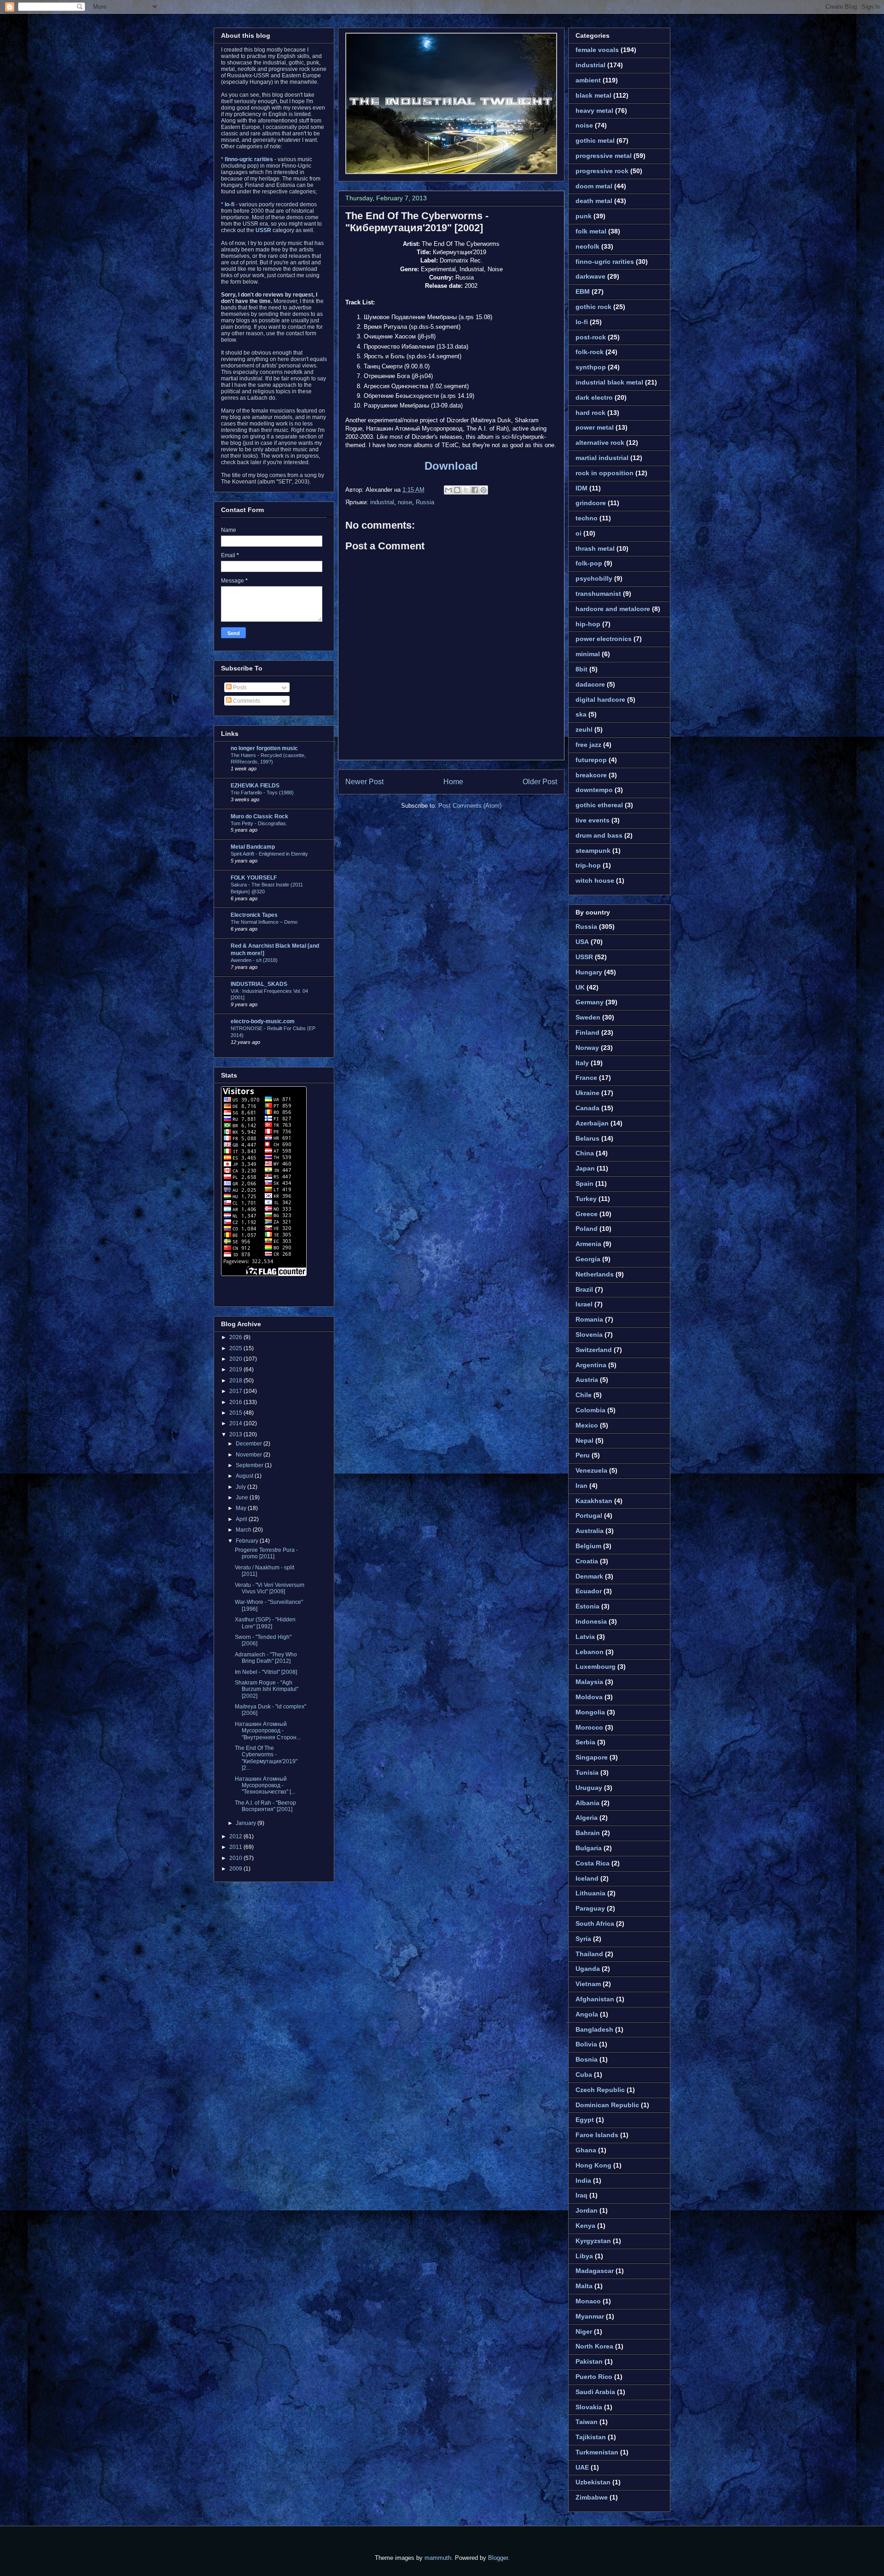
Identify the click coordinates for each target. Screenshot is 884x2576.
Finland (587, 1032)
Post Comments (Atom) (470, 806)
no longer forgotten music (264, 748)
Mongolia (590, 1712)
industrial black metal (609, 382)
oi (579, 533)
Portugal (589, 1515)
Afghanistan (595, 1999)
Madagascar (595, 2271)
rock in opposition (605, 473)
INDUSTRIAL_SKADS (259, 984)
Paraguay (590, 1908)
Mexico (587, 1425)
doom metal (594, 186)
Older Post (540, 782)
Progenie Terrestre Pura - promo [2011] (266, 1553)
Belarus (587, 1138)
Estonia (587, 1606)
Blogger (498, 2558)
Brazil (584, 1289)
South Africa (595, 1923)
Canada (587, 1108)
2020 (236, 1359)
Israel (584, 1304)
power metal (595, 427)
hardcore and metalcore (613, 609)
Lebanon (590, 1652)
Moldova (589, 1697)
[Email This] (448, 490)
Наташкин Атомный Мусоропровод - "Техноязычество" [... (265, 1786)
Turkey (586, 1199)
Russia (425, 502)
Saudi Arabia (595, 2392)
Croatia (587, 1561)
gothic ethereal (599, 805)
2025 (236, 1348)
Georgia (588, 1259)
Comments (246, 701)
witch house (595, 880)
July (241, 1487)
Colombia (590, 1410)
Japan (585, 1168)
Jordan (587, 2210)
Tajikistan (591, 2437)
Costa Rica (593, 1863)
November (250, 1455)
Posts (239, 688)
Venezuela (591, 1470)
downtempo (594, 790)
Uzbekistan (593, 2482)
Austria (587, 1380)
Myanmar (590, 2316)
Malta (584, 2286)
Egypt (585, 2120)
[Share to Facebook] (475, 490)
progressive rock (602, 171)
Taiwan (587, 2422)
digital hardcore (600, 699)
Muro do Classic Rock (259, 816)
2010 (236, 1858)
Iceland (587, 1878)
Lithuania (590, 1893)
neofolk (587, 246)
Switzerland (594, 1350)
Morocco (589, 1727)
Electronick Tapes (254, 915)
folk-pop (589, 563)
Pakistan (589, 2361)
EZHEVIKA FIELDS (255, 786)
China (585, 1153)
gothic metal (595, 140)
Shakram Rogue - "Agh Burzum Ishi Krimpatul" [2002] (267, 1689)
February (248, 1541)
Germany (590, 1002)
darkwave (590, 276)
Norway (587, 1048)
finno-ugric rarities (605, 262)
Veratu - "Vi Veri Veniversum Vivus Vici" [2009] (270, 1588)
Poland (587, 1229)
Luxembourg (596, 1667)
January (247, 1823)
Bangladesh (594, 2029)
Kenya (585, 2226)
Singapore (592, 1757)
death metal (594, 201)
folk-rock (590, 352)
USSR (584, 957)
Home (453, 782)
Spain (584, 1183)
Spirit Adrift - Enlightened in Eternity (269, 854)
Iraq (582, 2195)
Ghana (586, 2150)
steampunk (593, 851)
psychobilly (594, 578)
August (245, 1476)
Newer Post (364, 782)
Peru (583, 1455)
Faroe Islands (597, 2135)
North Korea (594, 2346)
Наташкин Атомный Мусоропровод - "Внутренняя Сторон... (268, 1731)
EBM (583, 291)
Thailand (589, 1954)
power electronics (604, 639)
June (243, 1498)
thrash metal (595, 548)
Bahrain (588, 1833)
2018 (236, 1381)
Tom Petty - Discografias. (259, 823)
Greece (587, 1214)
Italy (582, 1063)
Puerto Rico (594, 2377)
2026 (236, 1337)
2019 (236, 1370)
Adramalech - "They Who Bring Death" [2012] (266, 1658)
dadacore (590, 684)
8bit (582, 669)
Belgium (588, 1546)
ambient (588, 80)
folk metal (591, 231)
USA (582, 942)
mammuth (438, 2558)
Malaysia (589, 1682)
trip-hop (588, 865)
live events (593, 820)
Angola (587, 2014)
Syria (583, 1939)
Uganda (588, 1969)
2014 (236, 1423)
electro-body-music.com (263, 1021)
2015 (236, 1413)
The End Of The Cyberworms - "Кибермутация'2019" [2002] (417, 222)
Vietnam (588, 1984)
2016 (236, 1402)
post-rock (591, 337)
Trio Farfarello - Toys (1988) (262, 793)
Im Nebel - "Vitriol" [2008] (266, 1672)
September (250, 1465)
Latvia (585, 1637)
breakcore (591, 775)
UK (580, 987)
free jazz (588, 745)
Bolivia (586, 2044)
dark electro (594, 397)
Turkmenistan (597, 2452)
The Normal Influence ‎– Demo (264, 922)
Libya (584, 2256)
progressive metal (604, 156)
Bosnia (587, 2059)
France (586, 1078)
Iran (582, 1486)
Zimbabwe (592, 2497)
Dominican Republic (607, 2105)
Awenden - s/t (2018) (254, 960)
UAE (582, 2467)
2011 (236, 1847)
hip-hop (588, 624)
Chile (584, 1395)
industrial (382, 502)
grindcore (591, 503)
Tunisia (587, 1772)
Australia (590, 1531)
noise (405, 502)
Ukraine (587, 1093)
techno (587, 518)
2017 (236, 1391)
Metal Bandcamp (253, 847)
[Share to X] (466, 490)
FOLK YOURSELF (254, 878)
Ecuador (589, 1591)
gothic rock (593, 307)
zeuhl (584, 729)
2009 (236, 1869)
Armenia (588, 1244)
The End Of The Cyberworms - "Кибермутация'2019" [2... (266, 1758)
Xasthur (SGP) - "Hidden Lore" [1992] (265, 1623)
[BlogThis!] (457, 490)
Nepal (584, 1440)
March (244, 1530)
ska (581, 714)
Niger (584, 2331)
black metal (593, 95)
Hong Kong (593, 2165)
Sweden (588, 1017)
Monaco (588, 2301)
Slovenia (589, 1335)
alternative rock (600, 443)
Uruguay (589, 1788)
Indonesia (591, 1621)
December (250, 1444)
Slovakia (589, 2407)
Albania (587, 1803)
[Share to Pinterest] (483, 490)
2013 (236, 1434)
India (583, 2180)
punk (584, 216)
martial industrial (602, 458)
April (242, 1519)
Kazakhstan (594, 1501)
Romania (589, 1319)
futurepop (591, 760)
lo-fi (582, 322)
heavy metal (594, 111)
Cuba (584, 2075)
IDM (582, 488)
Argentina (591, 1365)
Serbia (585, 1742)
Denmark (589, 1576)
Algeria (587, 1818)
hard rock (590, 413)
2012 (236, 1836)
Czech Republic (600, 2090)
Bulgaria (589, 1848)
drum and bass (599, 835)
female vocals (597, 50)
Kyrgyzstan (593, 2241)
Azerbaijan (592, 1123)
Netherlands (595, 1274)
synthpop (591, 367)
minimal (588, 654)
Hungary (589, 972)
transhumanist (598, 594)
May (242, 1508)
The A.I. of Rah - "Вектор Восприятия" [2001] (265, 1806)
